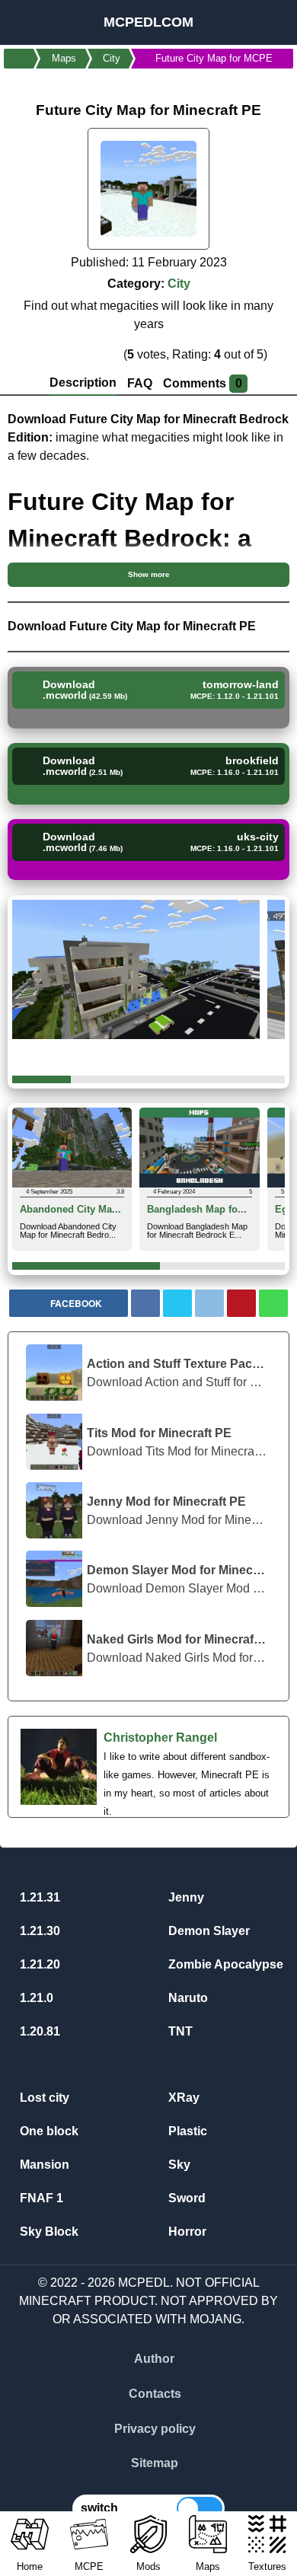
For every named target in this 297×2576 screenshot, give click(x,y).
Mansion (43, 2165)
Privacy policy (155, 2429)
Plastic (186, 2131)
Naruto (187, 1998)
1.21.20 (38, 1964)
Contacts (155, 2394)
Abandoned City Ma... (70, 1210)
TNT (179, 2031)
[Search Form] (268, 22)
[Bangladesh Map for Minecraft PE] (199, 1147)
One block (48, 2131)
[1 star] (39, 354)
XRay (182, 2098)
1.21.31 (38, 1897)
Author (154, 2359)
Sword (185, 2198)
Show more (149, 574)
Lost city (43, 2098)
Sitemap (155, 2463)
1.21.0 (35, 1998)
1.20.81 (38, 2031)
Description (83, 383)
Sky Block (48, 2232)
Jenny (185, 1897)
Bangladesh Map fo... (197, 1210)
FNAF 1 (40, 2198)
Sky (178, 2165)
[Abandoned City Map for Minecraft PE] (72, 1147)
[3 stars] (75, 354)
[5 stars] (111, 354)
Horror (186, 2232)
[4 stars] (93, 354)
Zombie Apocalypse (224, 1964)
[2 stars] (57, 354)
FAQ (140, 383)
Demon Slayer (208, 1931)
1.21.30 (38, 1931)
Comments (203, 383)
